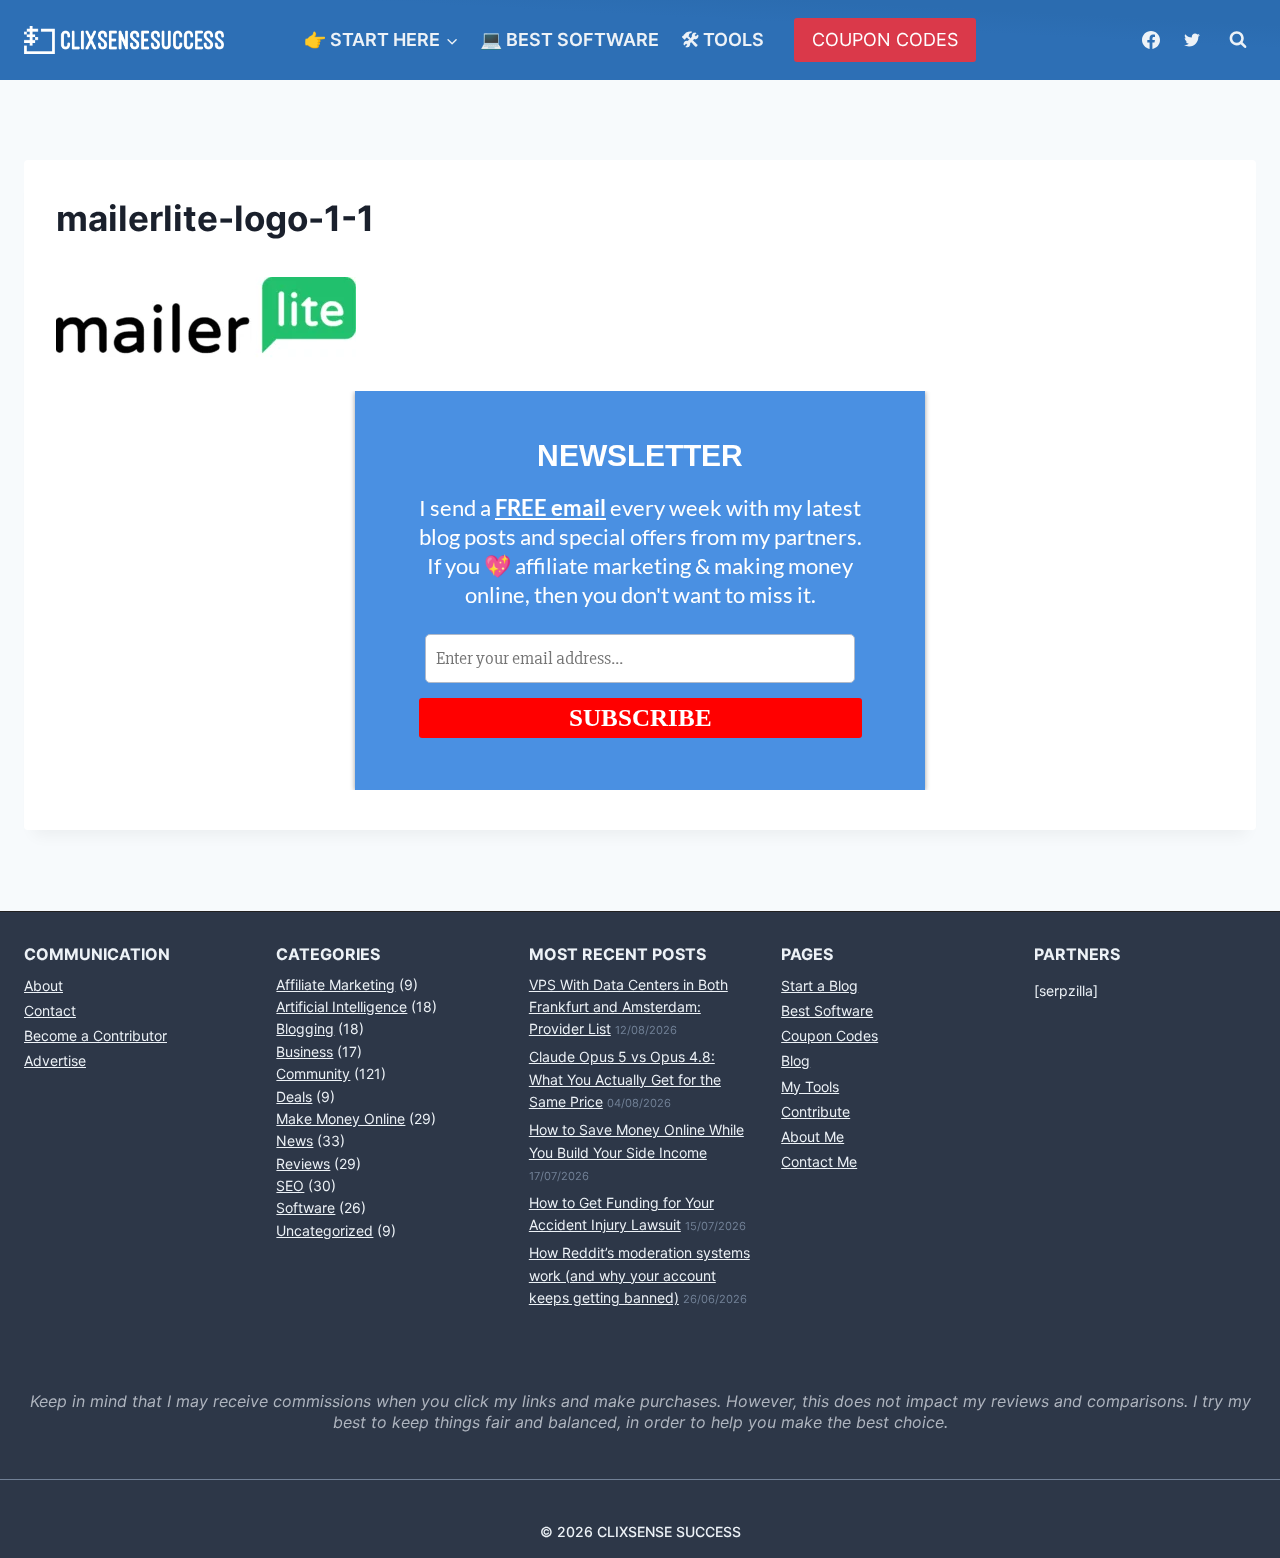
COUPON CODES (885, 39)
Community (313, 1073)
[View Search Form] (1238, 40)
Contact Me (819, 1161)
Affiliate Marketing (335, 984)
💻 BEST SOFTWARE (569, 39)
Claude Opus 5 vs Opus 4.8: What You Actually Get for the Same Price (625, 1079)
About (43, 985)
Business (304, 1051)
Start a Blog (819, 985)
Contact (50, 1010)
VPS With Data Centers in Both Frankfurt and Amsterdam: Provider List (628, 1007)
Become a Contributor (95, 1035)
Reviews (303, 1163)
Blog (795, 1060)
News (294, 1140)
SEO (290, 1185)
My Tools (810, 1086)
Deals (294, 1096)
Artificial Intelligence (341, 1006)
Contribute (815, 1111)
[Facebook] (1151, 40)
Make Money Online (340, 1118)
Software (305, 1207)
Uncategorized (324, 1230)
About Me (812, 1136)
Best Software (827, 1010)
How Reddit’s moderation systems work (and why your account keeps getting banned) (639, 1275)
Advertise (55, 1060)
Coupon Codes (829, 1035)
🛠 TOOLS (722, 39)
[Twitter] (1192, 40)
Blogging (305, 1028)
